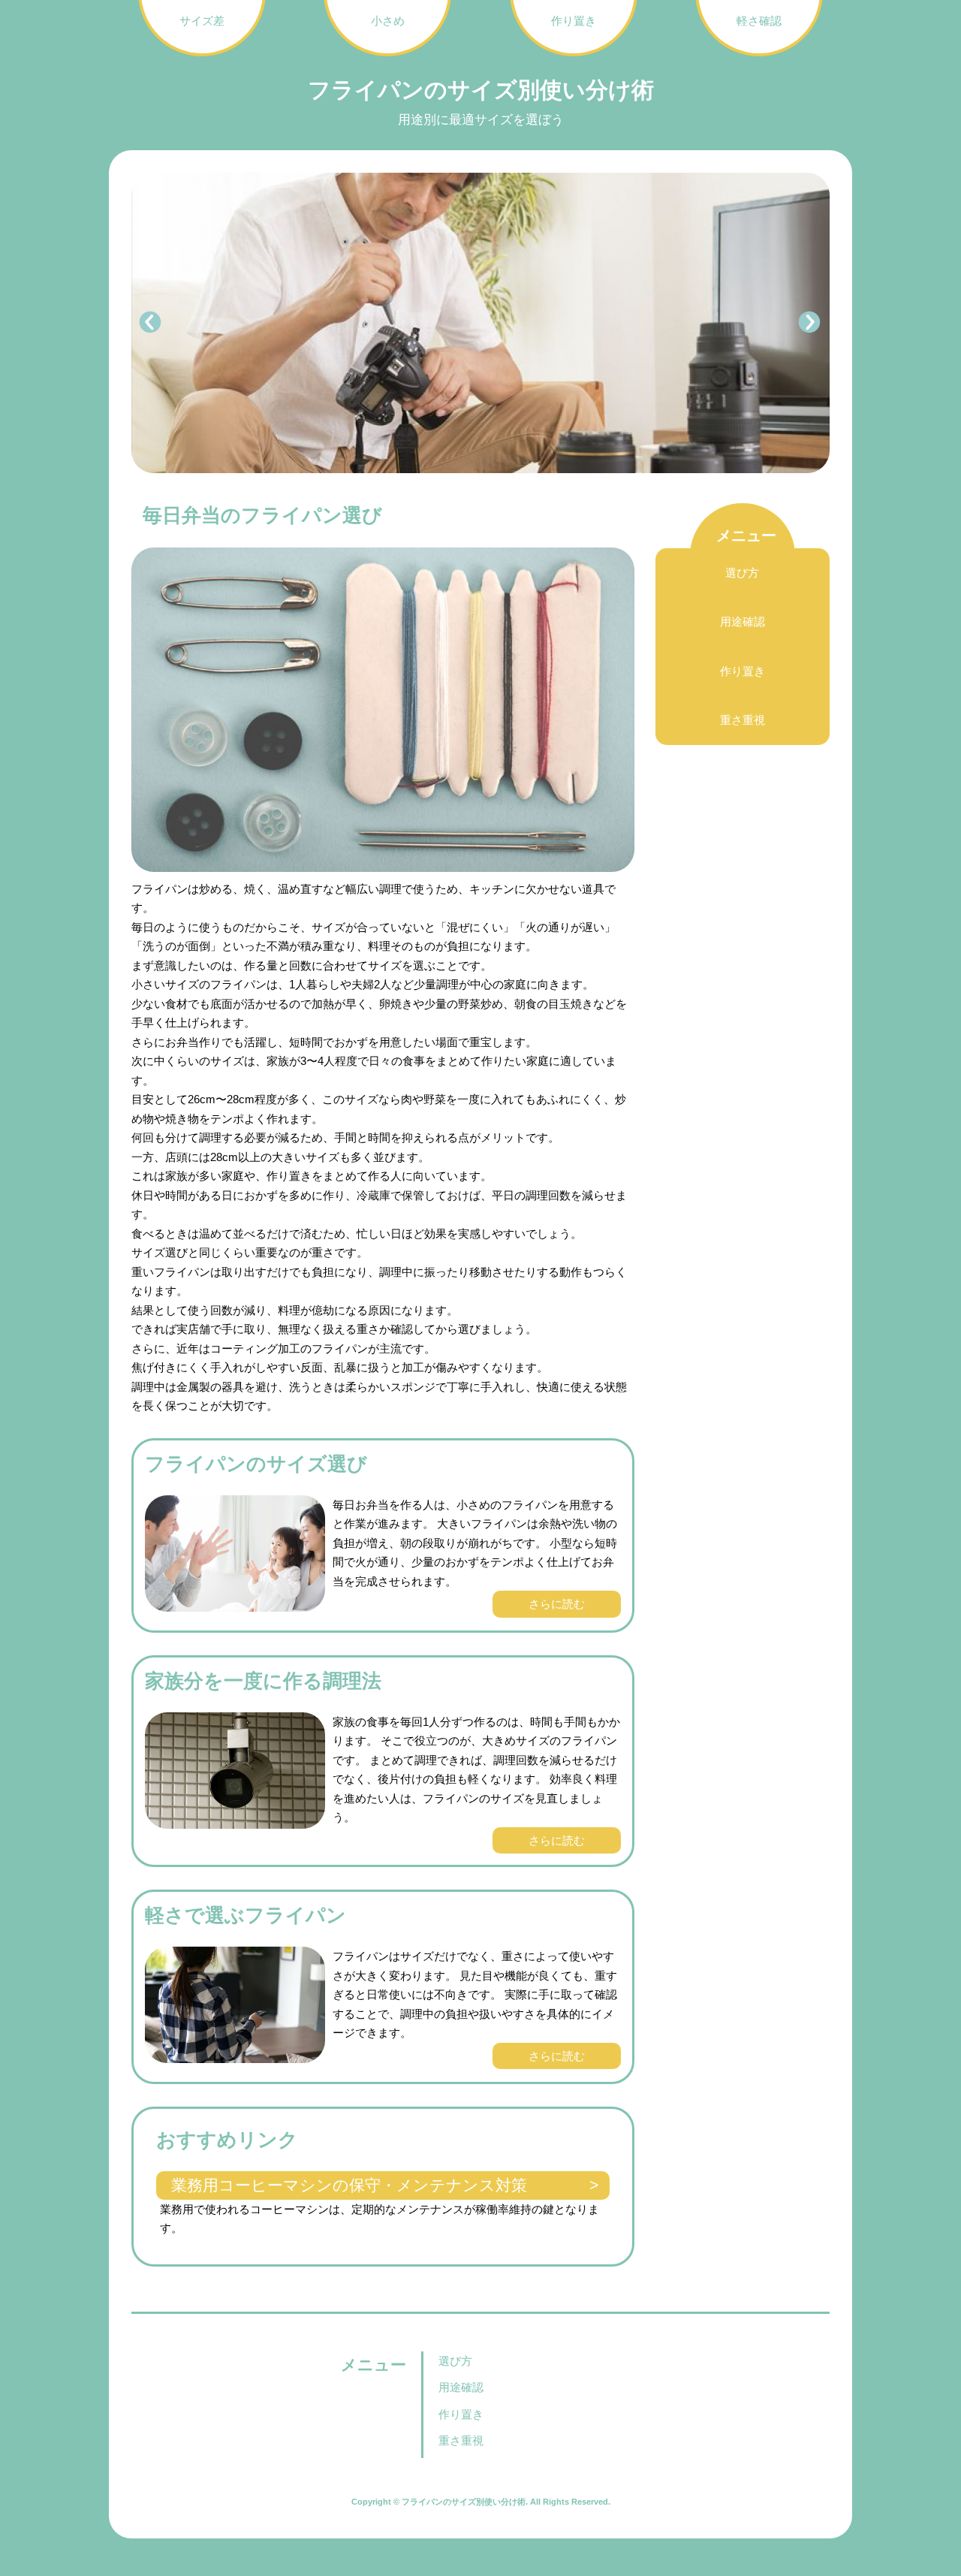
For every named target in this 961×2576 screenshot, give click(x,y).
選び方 (742, 573)
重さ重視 (743, 721)
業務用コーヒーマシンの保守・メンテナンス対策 (349, 2185)
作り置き (743, 671)
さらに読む (557, 1604)
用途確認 (743, 622)
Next (810, 323)
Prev (151, 323)
